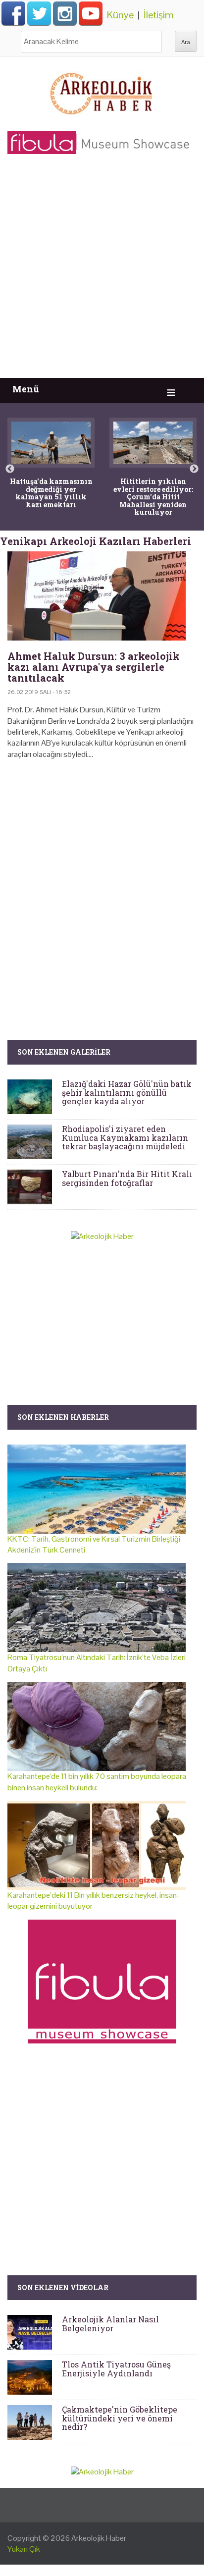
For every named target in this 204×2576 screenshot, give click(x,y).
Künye (120, 15)
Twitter (39, 13)
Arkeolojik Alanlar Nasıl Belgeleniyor (110, 2324)
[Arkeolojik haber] (102, 91)
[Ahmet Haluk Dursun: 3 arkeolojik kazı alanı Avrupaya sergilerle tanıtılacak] (102, 596)
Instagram (65, 13)
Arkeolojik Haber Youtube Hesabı (91, 13)
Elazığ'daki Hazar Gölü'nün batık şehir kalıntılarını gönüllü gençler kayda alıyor (127, 1092)
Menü (26, 389)
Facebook (13, 13)
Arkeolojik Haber (99, 2538)
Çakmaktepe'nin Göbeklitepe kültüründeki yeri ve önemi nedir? (120, 2418)
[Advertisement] (102, 271)
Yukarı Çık (24, 2549)
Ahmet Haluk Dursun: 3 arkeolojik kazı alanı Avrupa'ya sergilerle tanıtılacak (94, 667)
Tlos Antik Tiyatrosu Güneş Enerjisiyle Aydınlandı (116, 2369)
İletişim (159, 15)
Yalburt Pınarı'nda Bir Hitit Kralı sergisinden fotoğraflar (127, 1178)
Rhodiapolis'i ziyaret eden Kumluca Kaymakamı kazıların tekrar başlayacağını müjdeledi (125, 1137)
